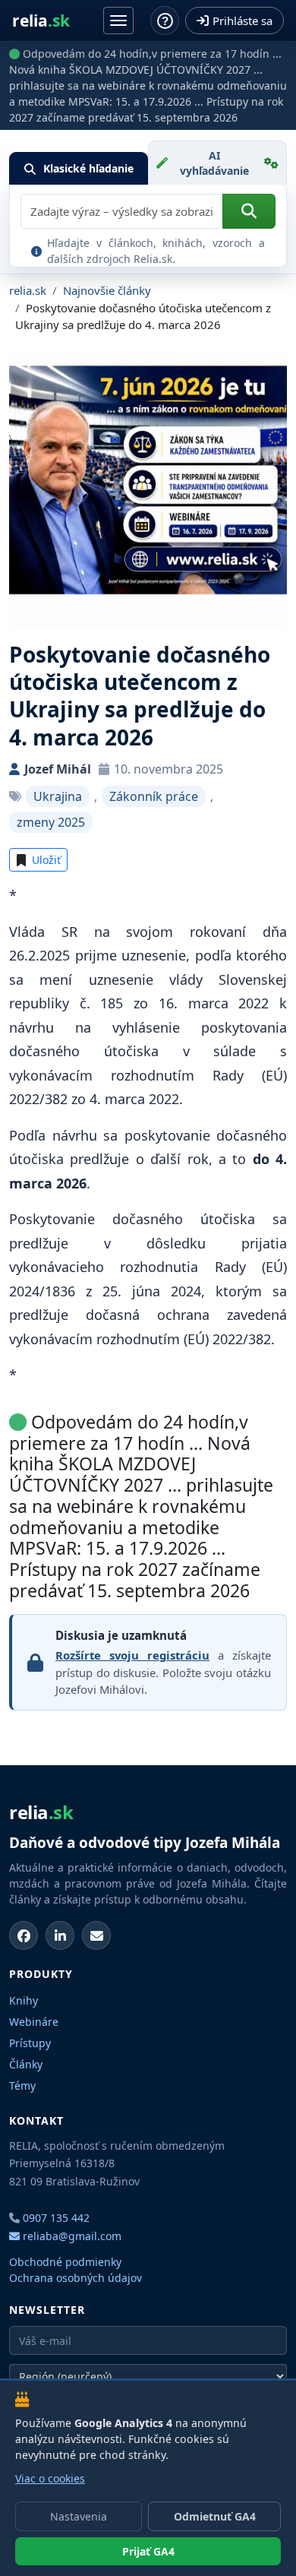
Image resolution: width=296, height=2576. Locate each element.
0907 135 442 (56, 2218)
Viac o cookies (50, 2478)
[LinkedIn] (60, 1935)
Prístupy (30, 2043)
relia (41, 21)
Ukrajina (58, 796)
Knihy (24, 2000)
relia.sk (28, 290)
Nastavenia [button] (79, 2516)
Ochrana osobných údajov (76, 2278)
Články (26, 2064)
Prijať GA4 (148, 2551)
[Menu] (118, 21)
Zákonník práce (154, 796)
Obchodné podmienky (65, 2262)
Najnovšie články (107, 290)
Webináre (34, 2022)
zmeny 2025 (51, 822)
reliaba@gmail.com (71, 2236)
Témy (22, 2085)
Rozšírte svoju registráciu (132, 1655)
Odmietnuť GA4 (215, 2516)
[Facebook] (24, 1935)
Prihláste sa (242, 21)
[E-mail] (96, 1935)
